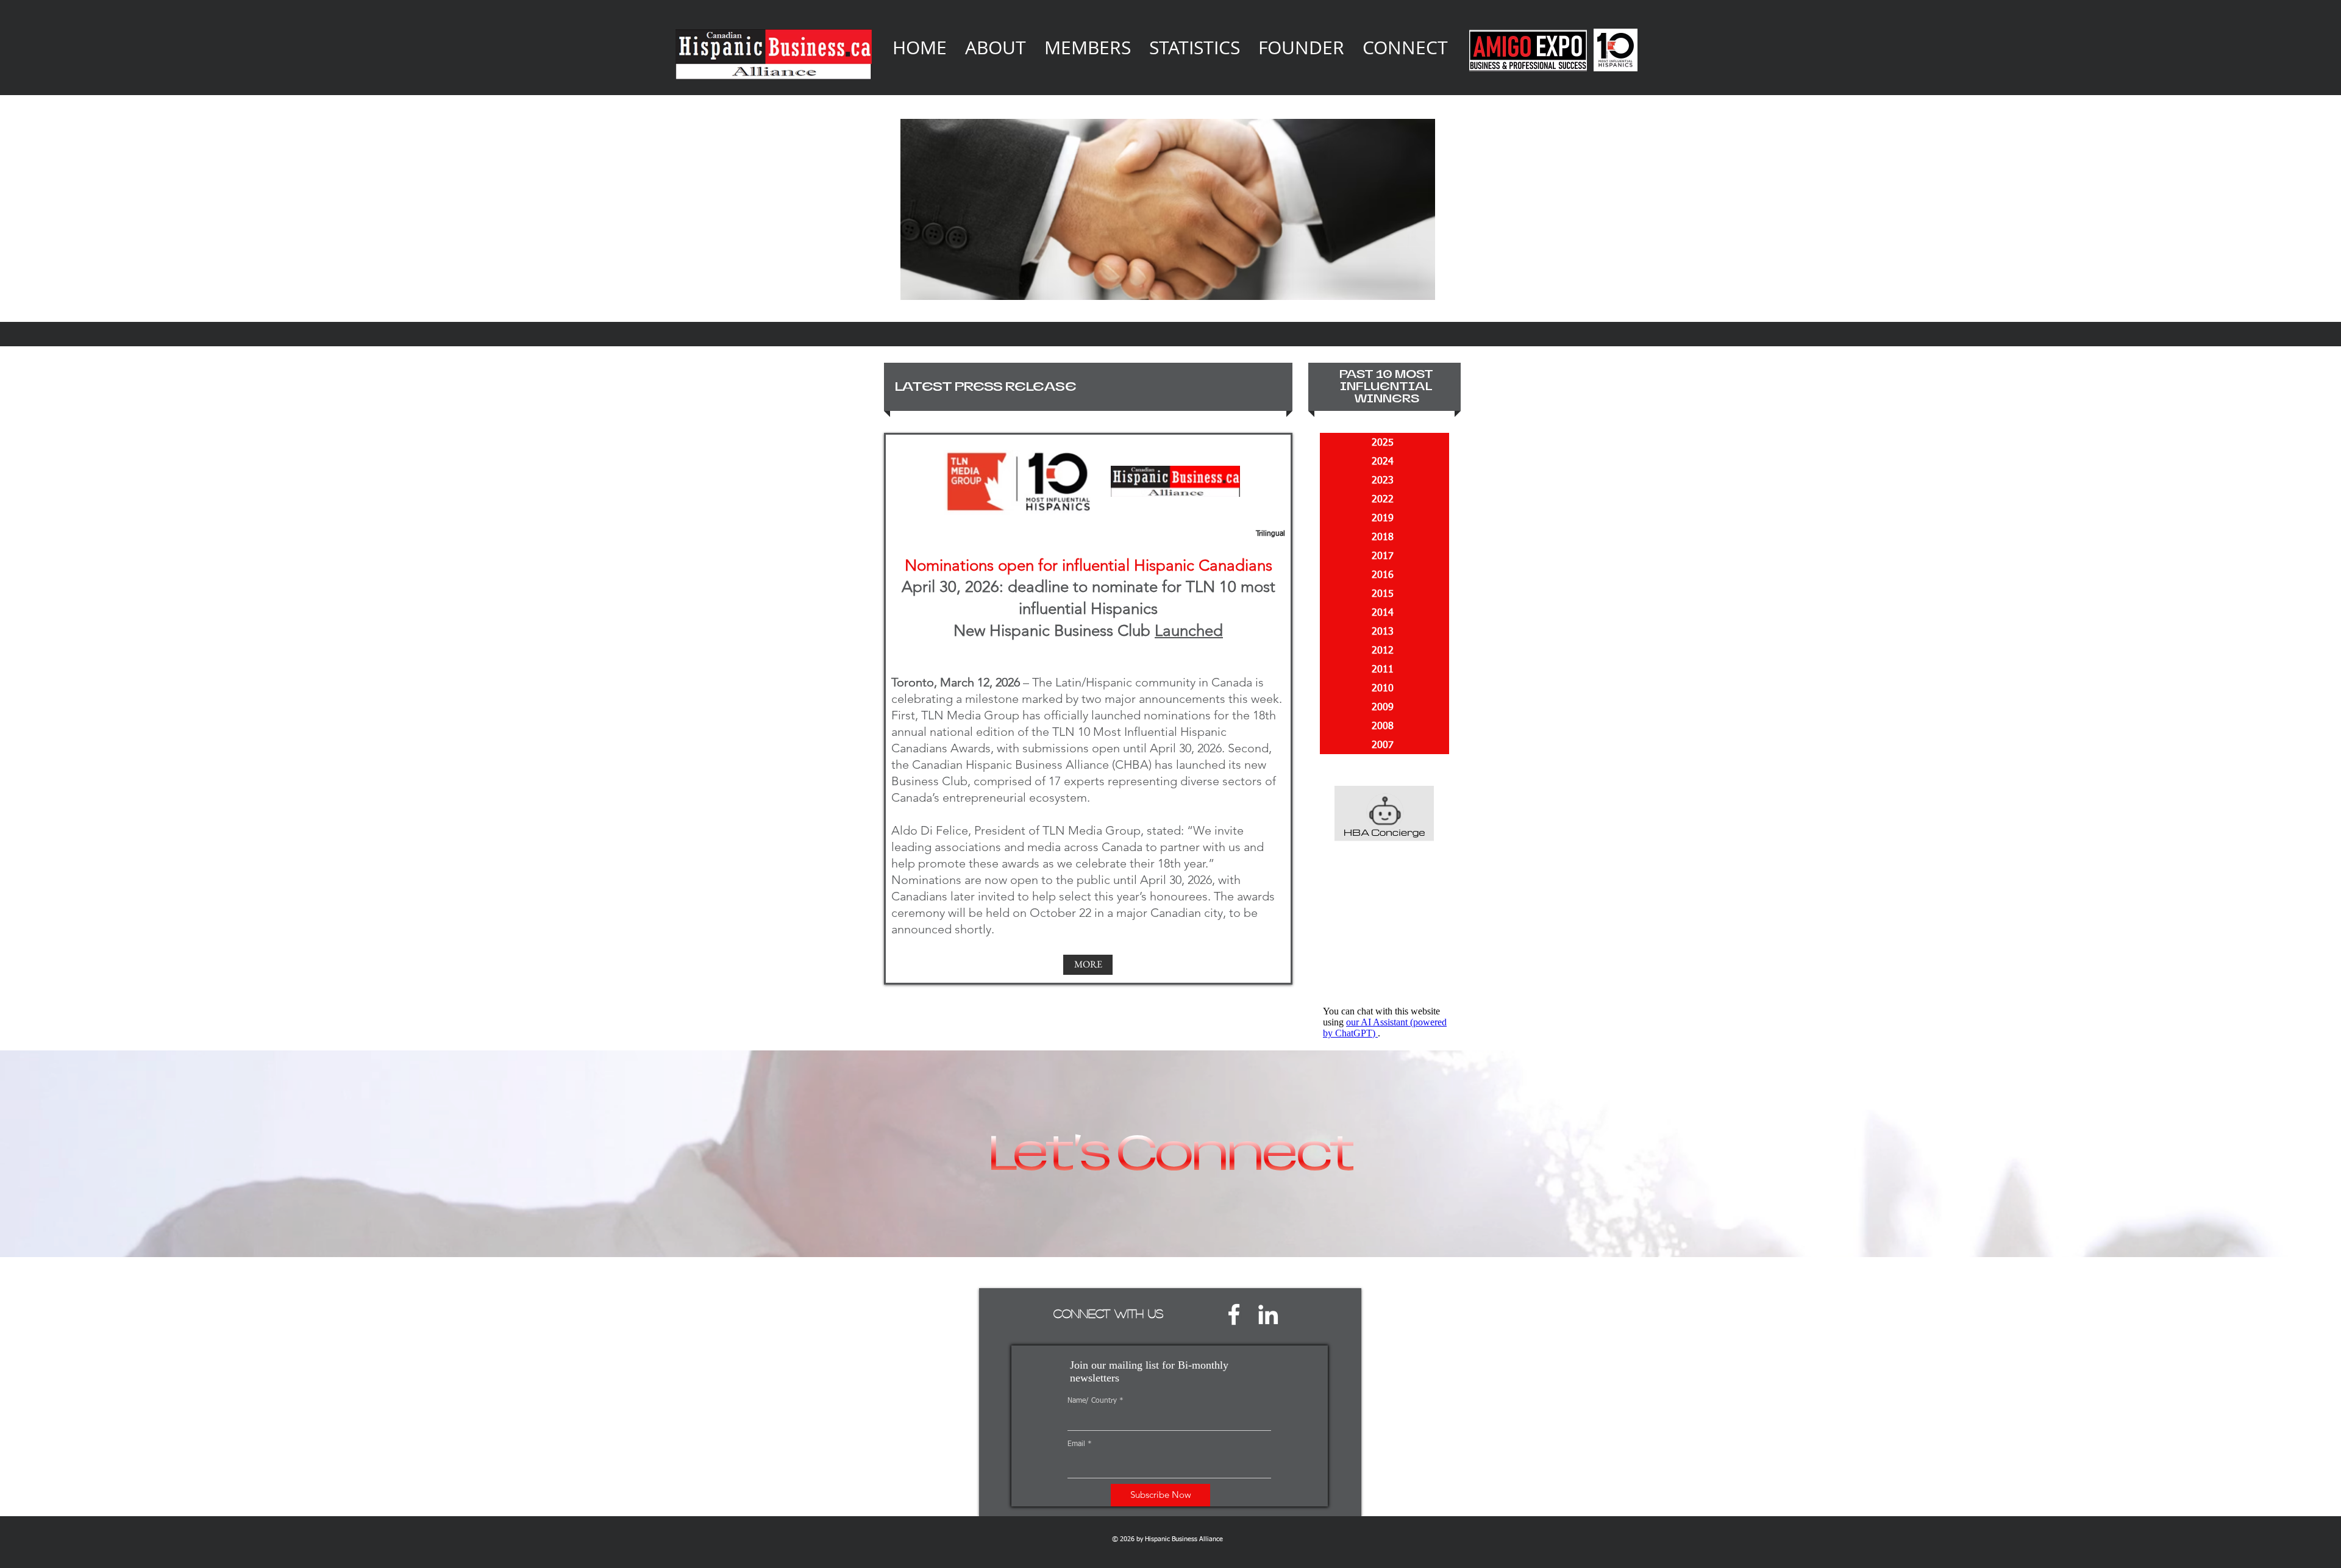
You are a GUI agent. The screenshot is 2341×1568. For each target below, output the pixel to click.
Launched (1189, 631)
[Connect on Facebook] (1234, 1314)
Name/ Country (1092, 1401)
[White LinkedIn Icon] (1268, 1314)
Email (1076, 1444)
